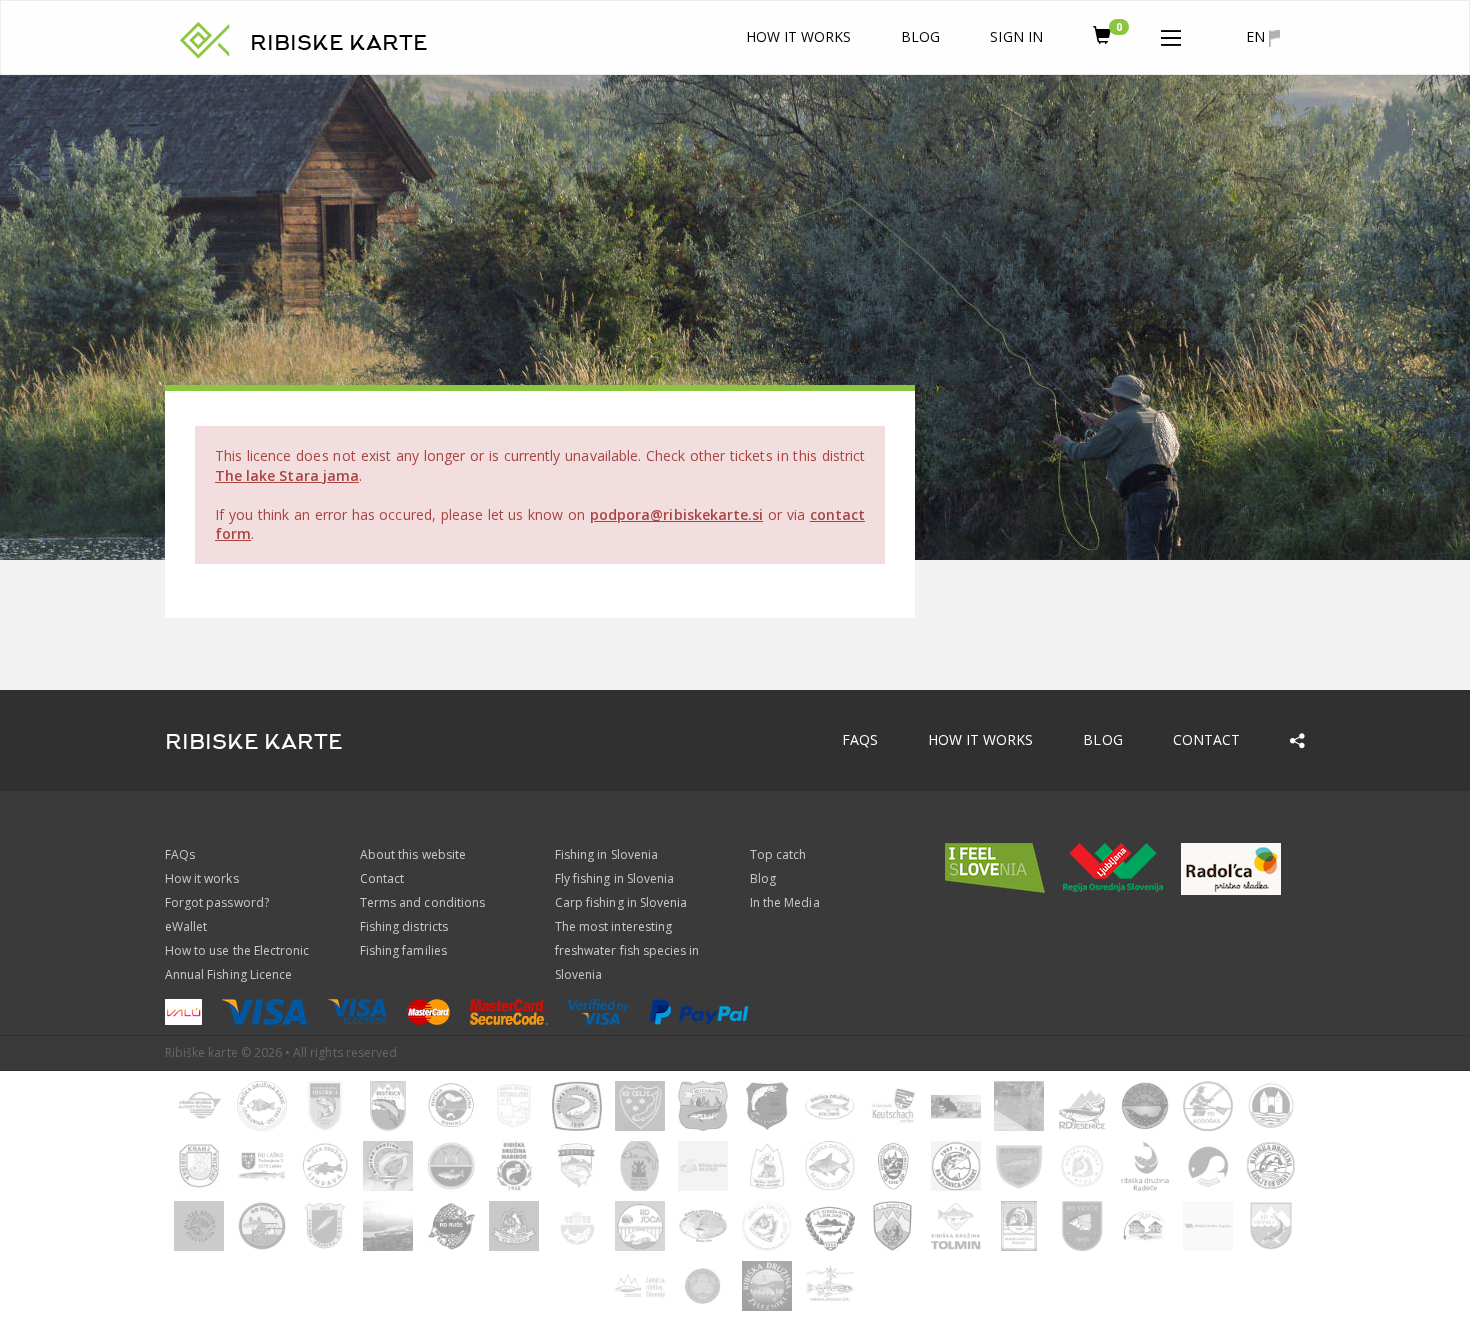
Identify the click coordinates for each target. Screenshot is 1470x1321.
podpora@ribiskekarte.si (676, 514)
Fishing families (403, 950)
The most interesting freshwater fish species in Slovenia (627, 950)
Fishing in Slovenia (606, 854)
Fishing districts (404, 926)
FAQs (860, 739)
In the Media (785, 902)
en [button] (1257, 36)
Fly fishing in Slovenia (614, 878)
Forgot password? (217, 902)
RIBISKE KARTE (339, 43)
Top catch (778, 854)
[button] (1171, 34)
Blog (920, 36)
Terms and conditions (422, 902)
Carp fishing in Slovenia (621, 902)
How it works (799, 36)
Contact (1206, 739)
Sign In (1016, 36)
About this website (413, 854)
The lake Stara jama (287, 475)
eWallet (186, 926)
